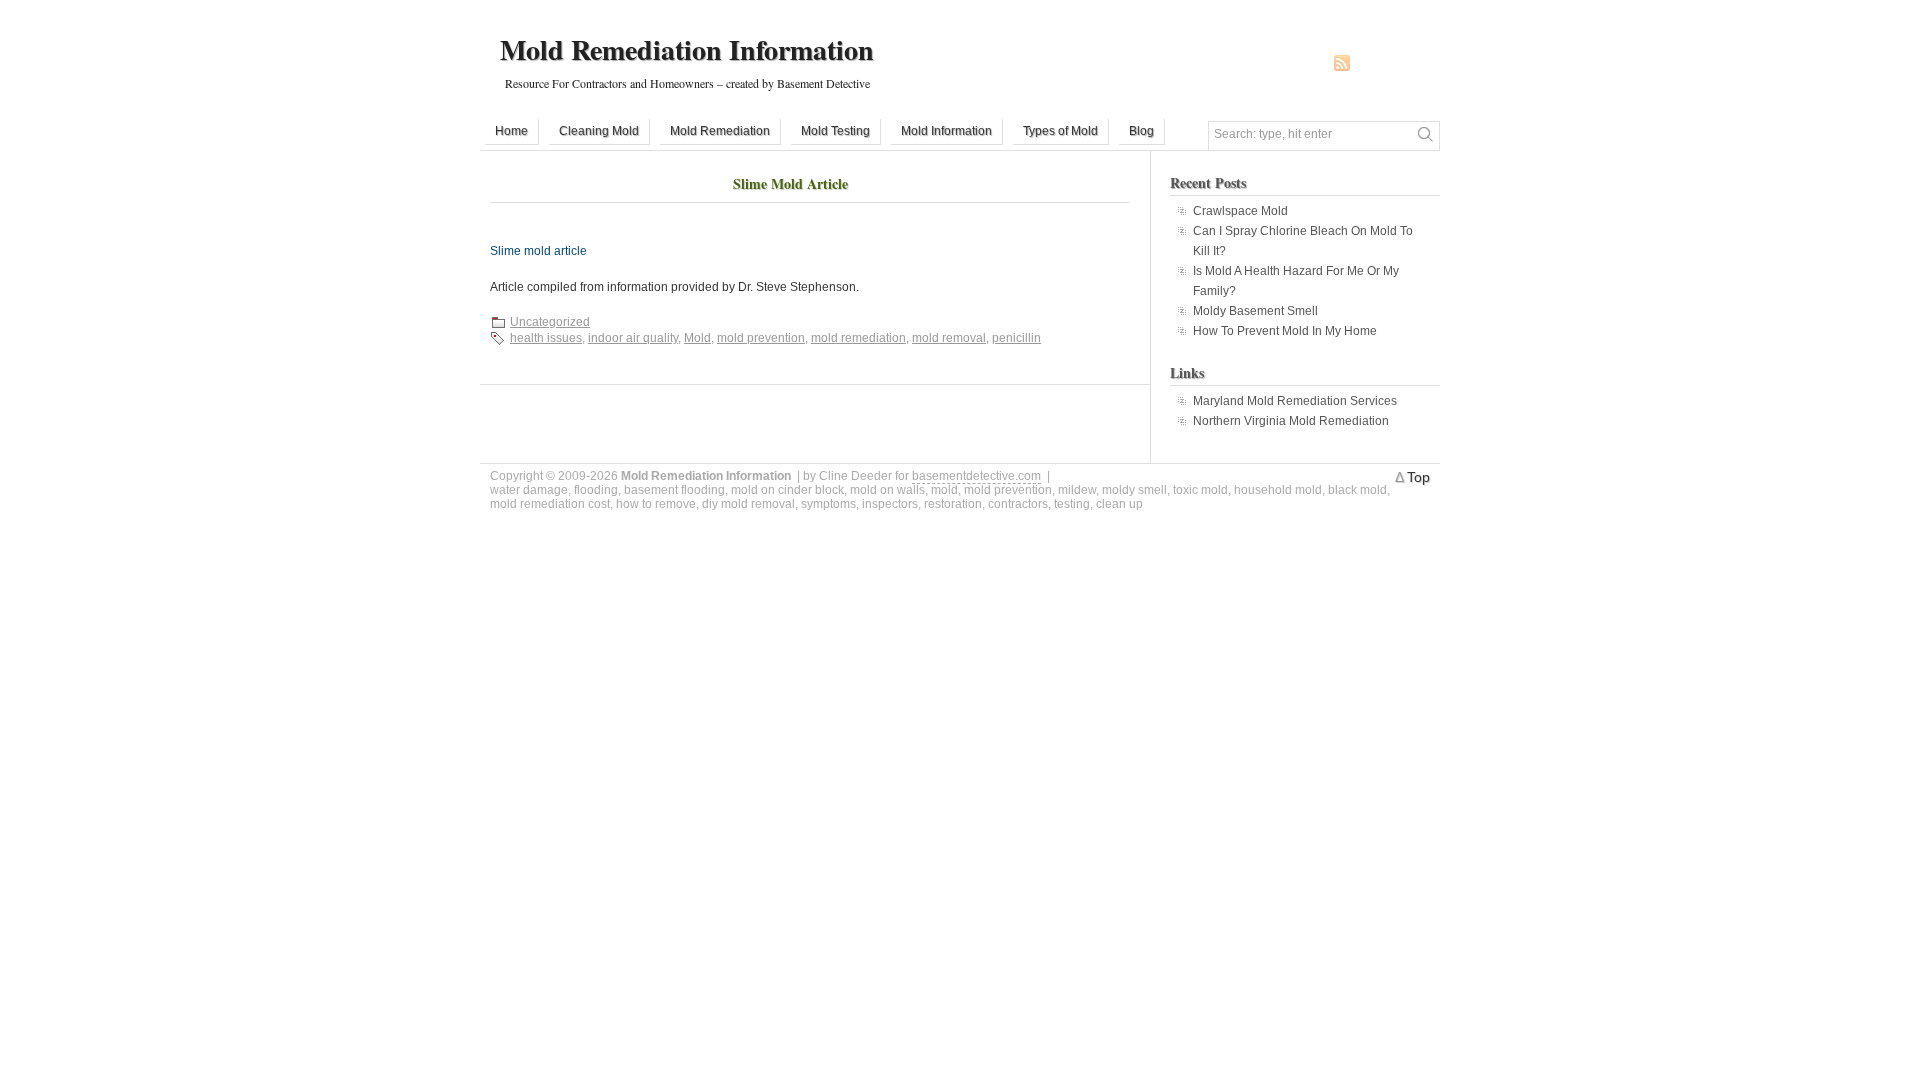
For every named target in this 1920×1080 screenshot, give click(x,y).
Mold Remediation (720, 131)
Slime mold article (538, 251)
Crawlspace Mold (1240, 211)
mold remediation (858, 338)
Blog (1141, 131)
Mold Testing (835, 131)
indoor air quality (633, 338)
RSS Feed (1342, 63)
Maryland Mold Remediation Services (1295, 401)
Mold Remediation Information (687, 49)
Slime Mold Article (790, 183)
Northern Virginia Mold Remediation (1291, 421)
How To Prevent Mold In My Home (1285, 331)
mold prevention (761, 338)
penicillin (1016, 338)
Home (511, 131)
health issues (546, 338)
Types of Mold (1060, 131)
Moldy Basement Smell (1255, 311)
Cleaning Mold (599, 131)
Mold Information (946, 131)
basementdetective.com (976, 476)
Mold (697, 338)
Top (1418, 477)
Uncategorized (550, 322)
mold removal (949, 338)
